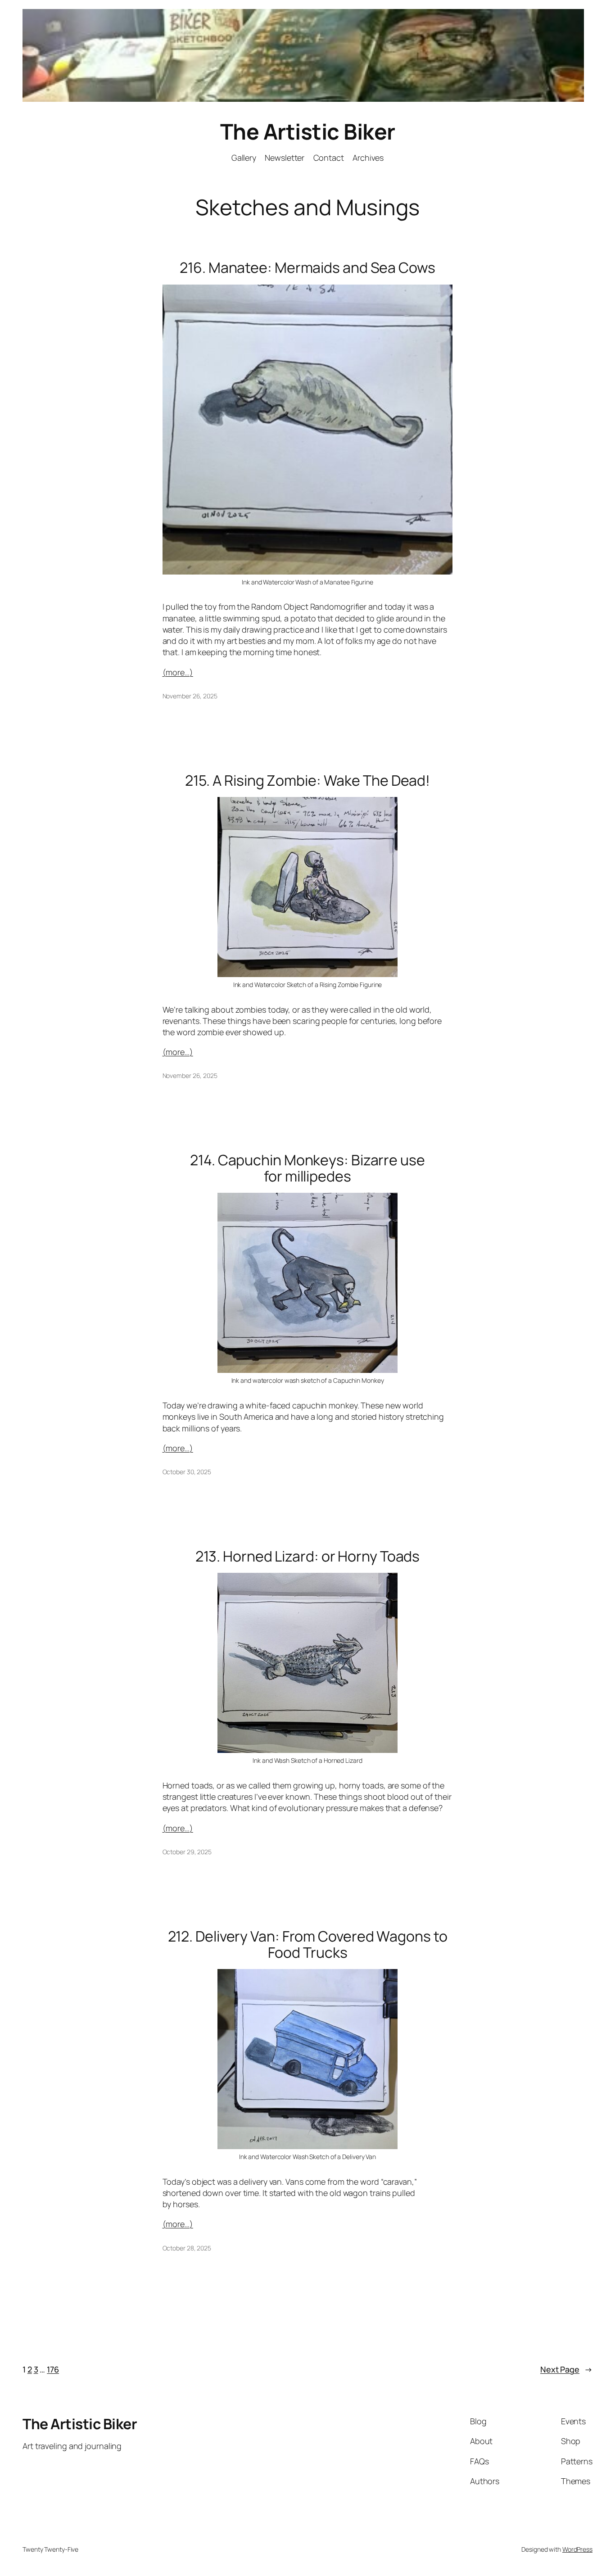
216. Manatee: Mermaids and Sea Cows (307, 267)
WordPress (577, 2549)
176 (53, 2369)
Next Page (566, 2369)
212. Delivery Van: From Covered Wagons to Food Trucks (308, 1944)
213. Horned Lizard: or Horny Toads (308, 1556)
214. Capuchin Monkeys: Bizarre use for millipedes (307, 1168)
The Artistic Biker (308, 131)
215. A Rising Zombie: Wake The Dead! (307, 780)
